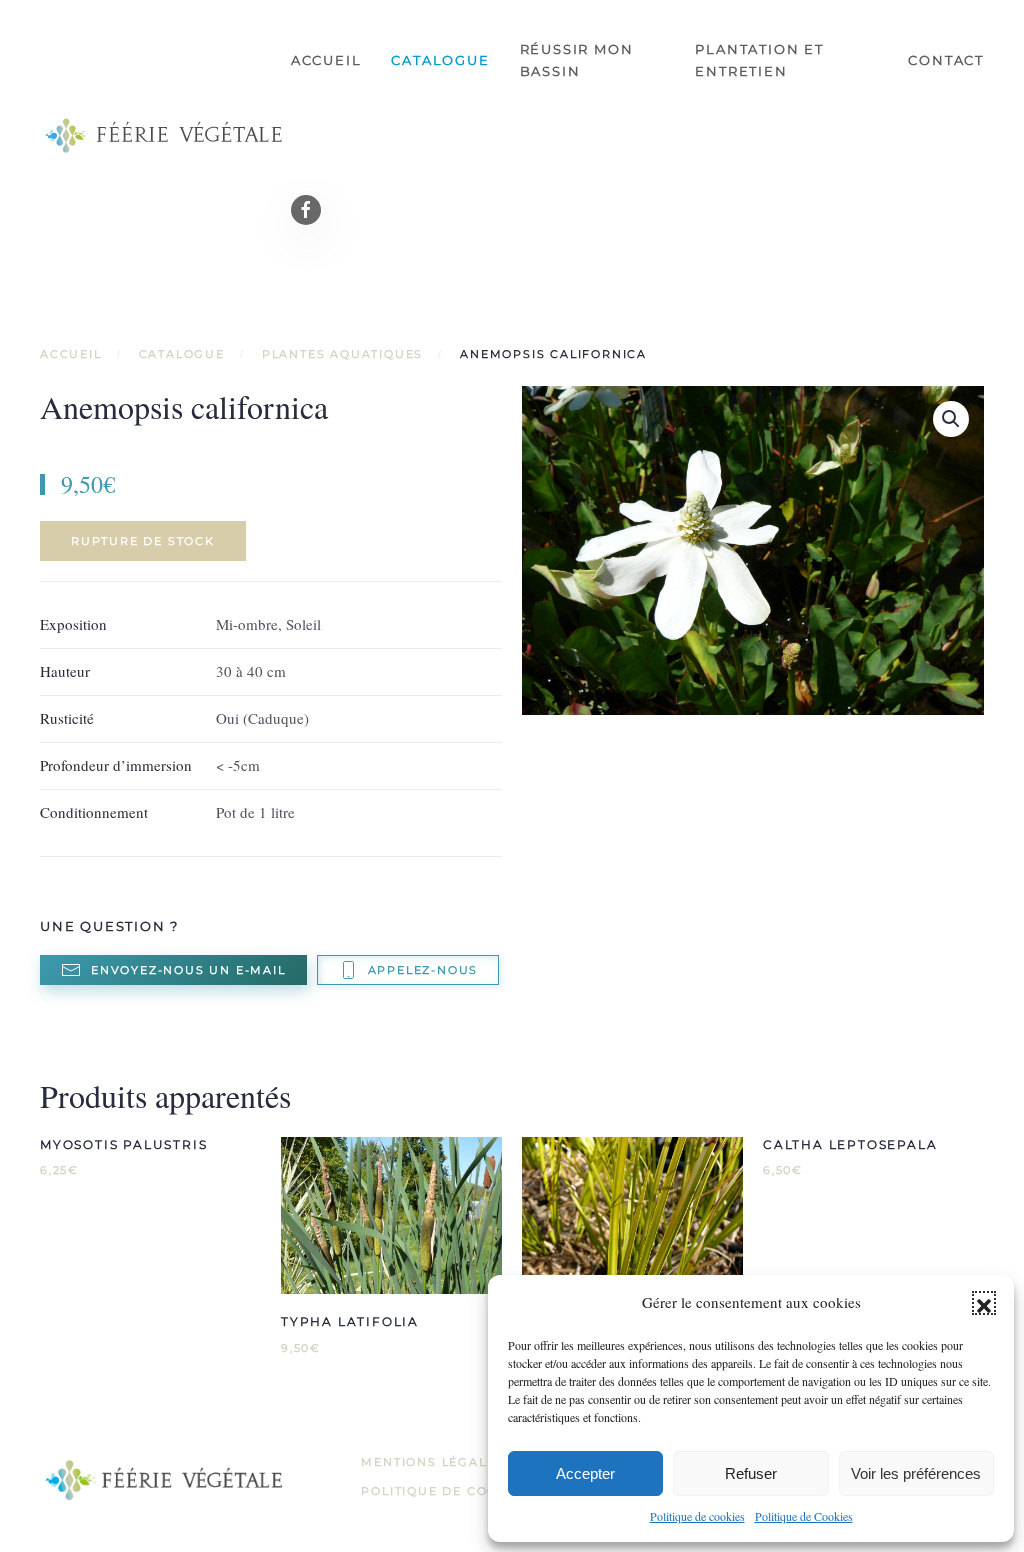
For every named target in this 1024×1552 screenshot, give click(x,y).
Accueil (326, 60)
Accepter (585, 1473)
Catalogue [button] (440, 60)
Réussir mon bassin (577, 60)
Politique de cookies (697, 1516)
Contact (946, 60)
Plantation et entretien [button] (759, 60)
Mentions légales (432, 1462)
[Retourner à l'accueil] (165, 135)
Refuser (751, 1473)
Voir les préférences (916, 1473)
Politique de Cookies (804, 1516)
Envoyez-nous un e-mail (188, 970)
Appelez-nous (423, 970)
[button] (984, 1303)
